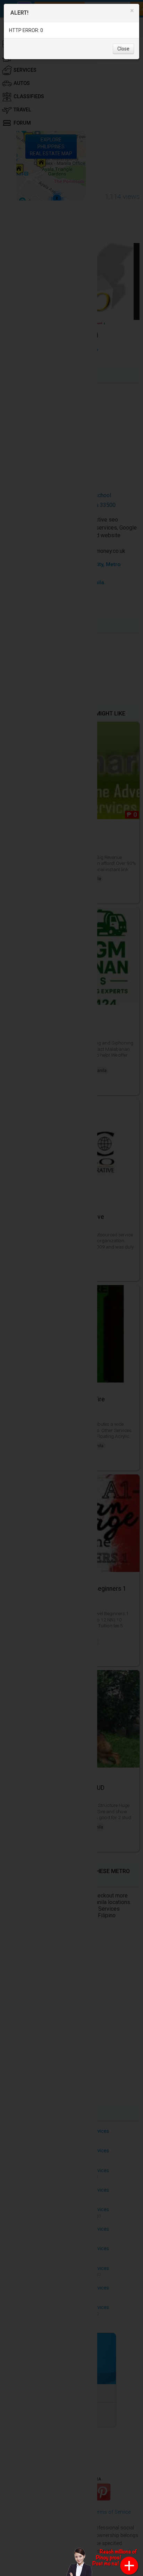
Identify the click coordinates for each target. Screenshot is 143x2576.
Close (123, 49)
